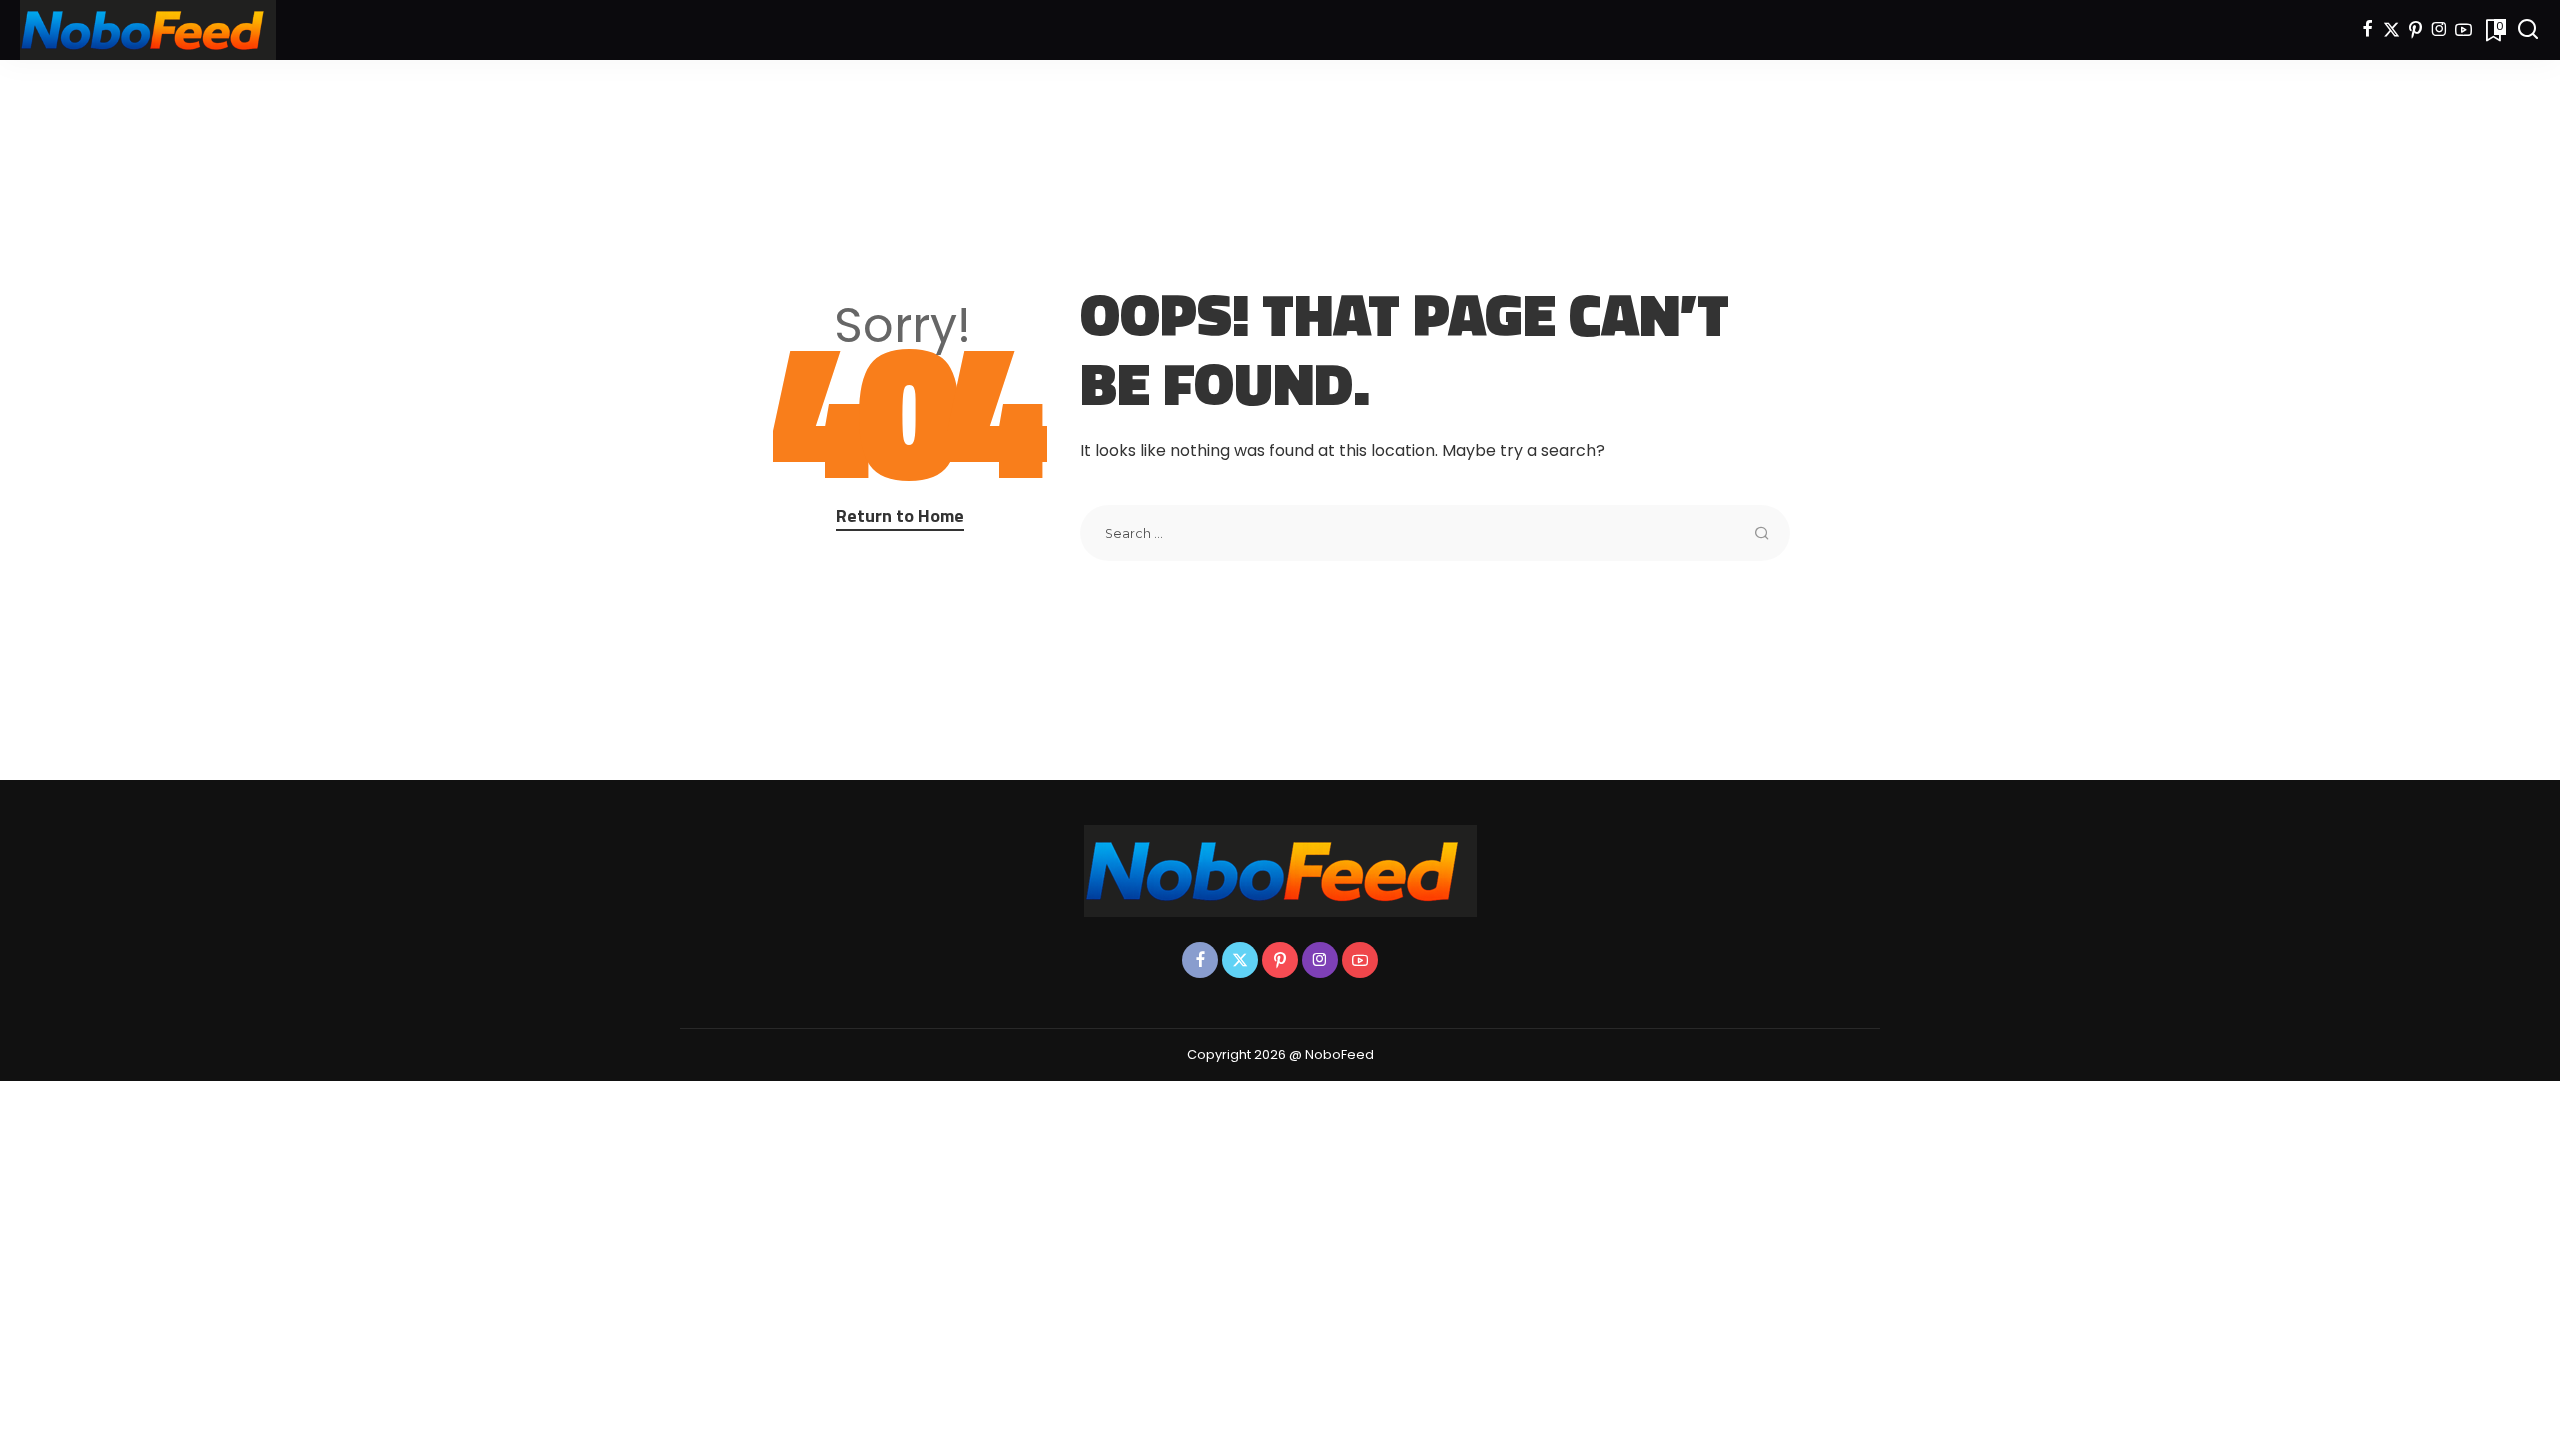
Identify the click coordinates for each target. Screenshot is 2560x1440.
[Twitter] (2391, 30)
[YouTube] (2463, 30)
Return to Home (900, 515)
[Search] (2528, 30)
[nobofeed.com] (148, 30)
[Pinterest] (2415, 30)
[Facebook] (2367, 30)
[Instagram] (2439, 30)
